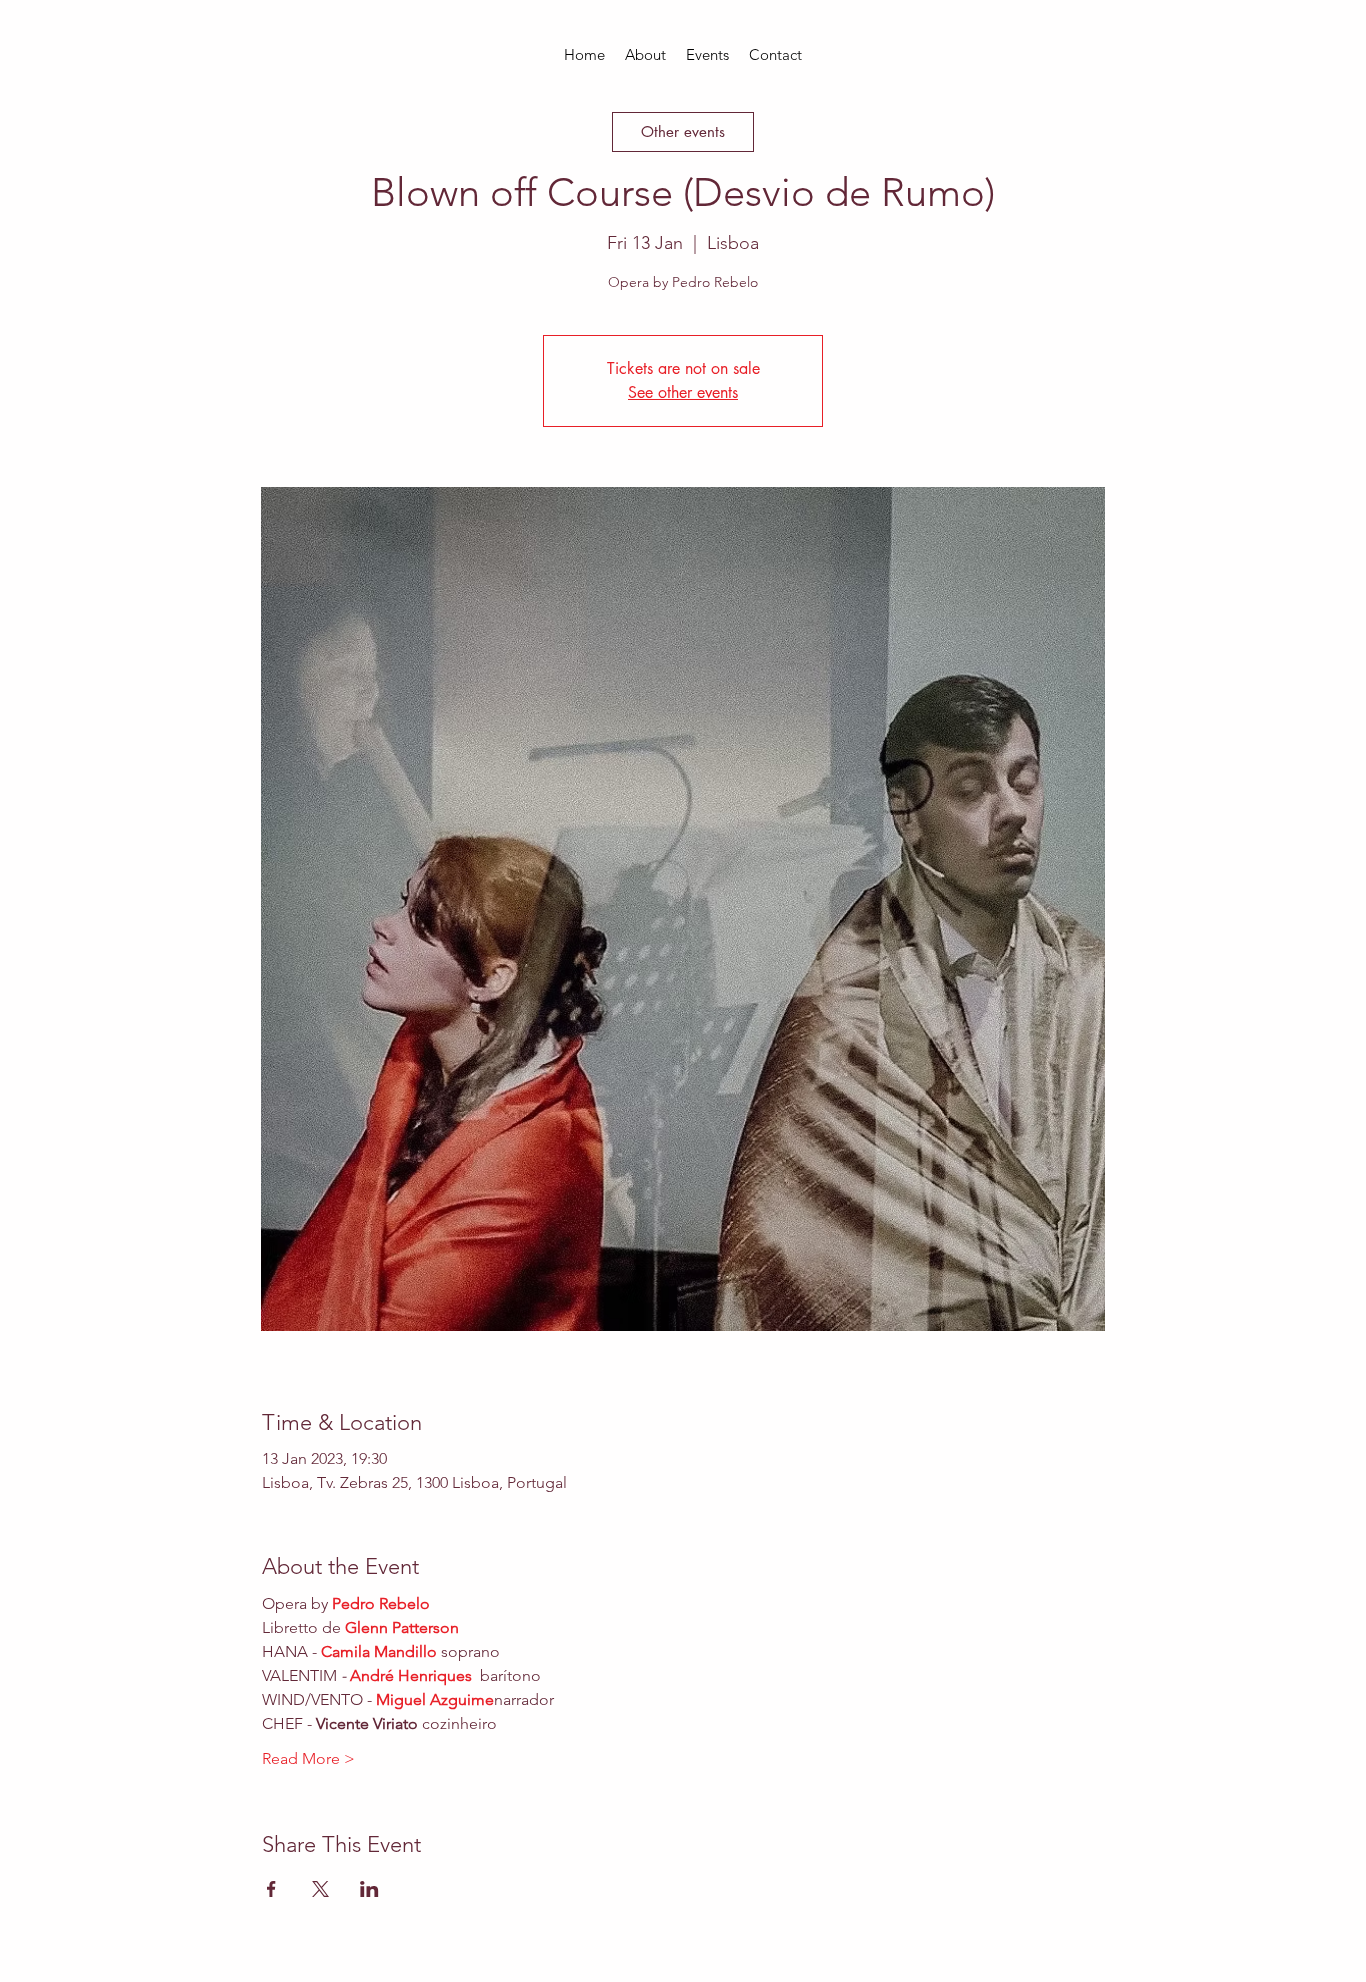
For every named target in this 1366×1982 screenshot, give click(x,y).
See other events (683, 392)
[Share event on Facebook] (271, 1889)
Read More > (308, 1758)
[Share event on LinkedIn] (369, 1889)
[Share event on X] (320, 1889)
